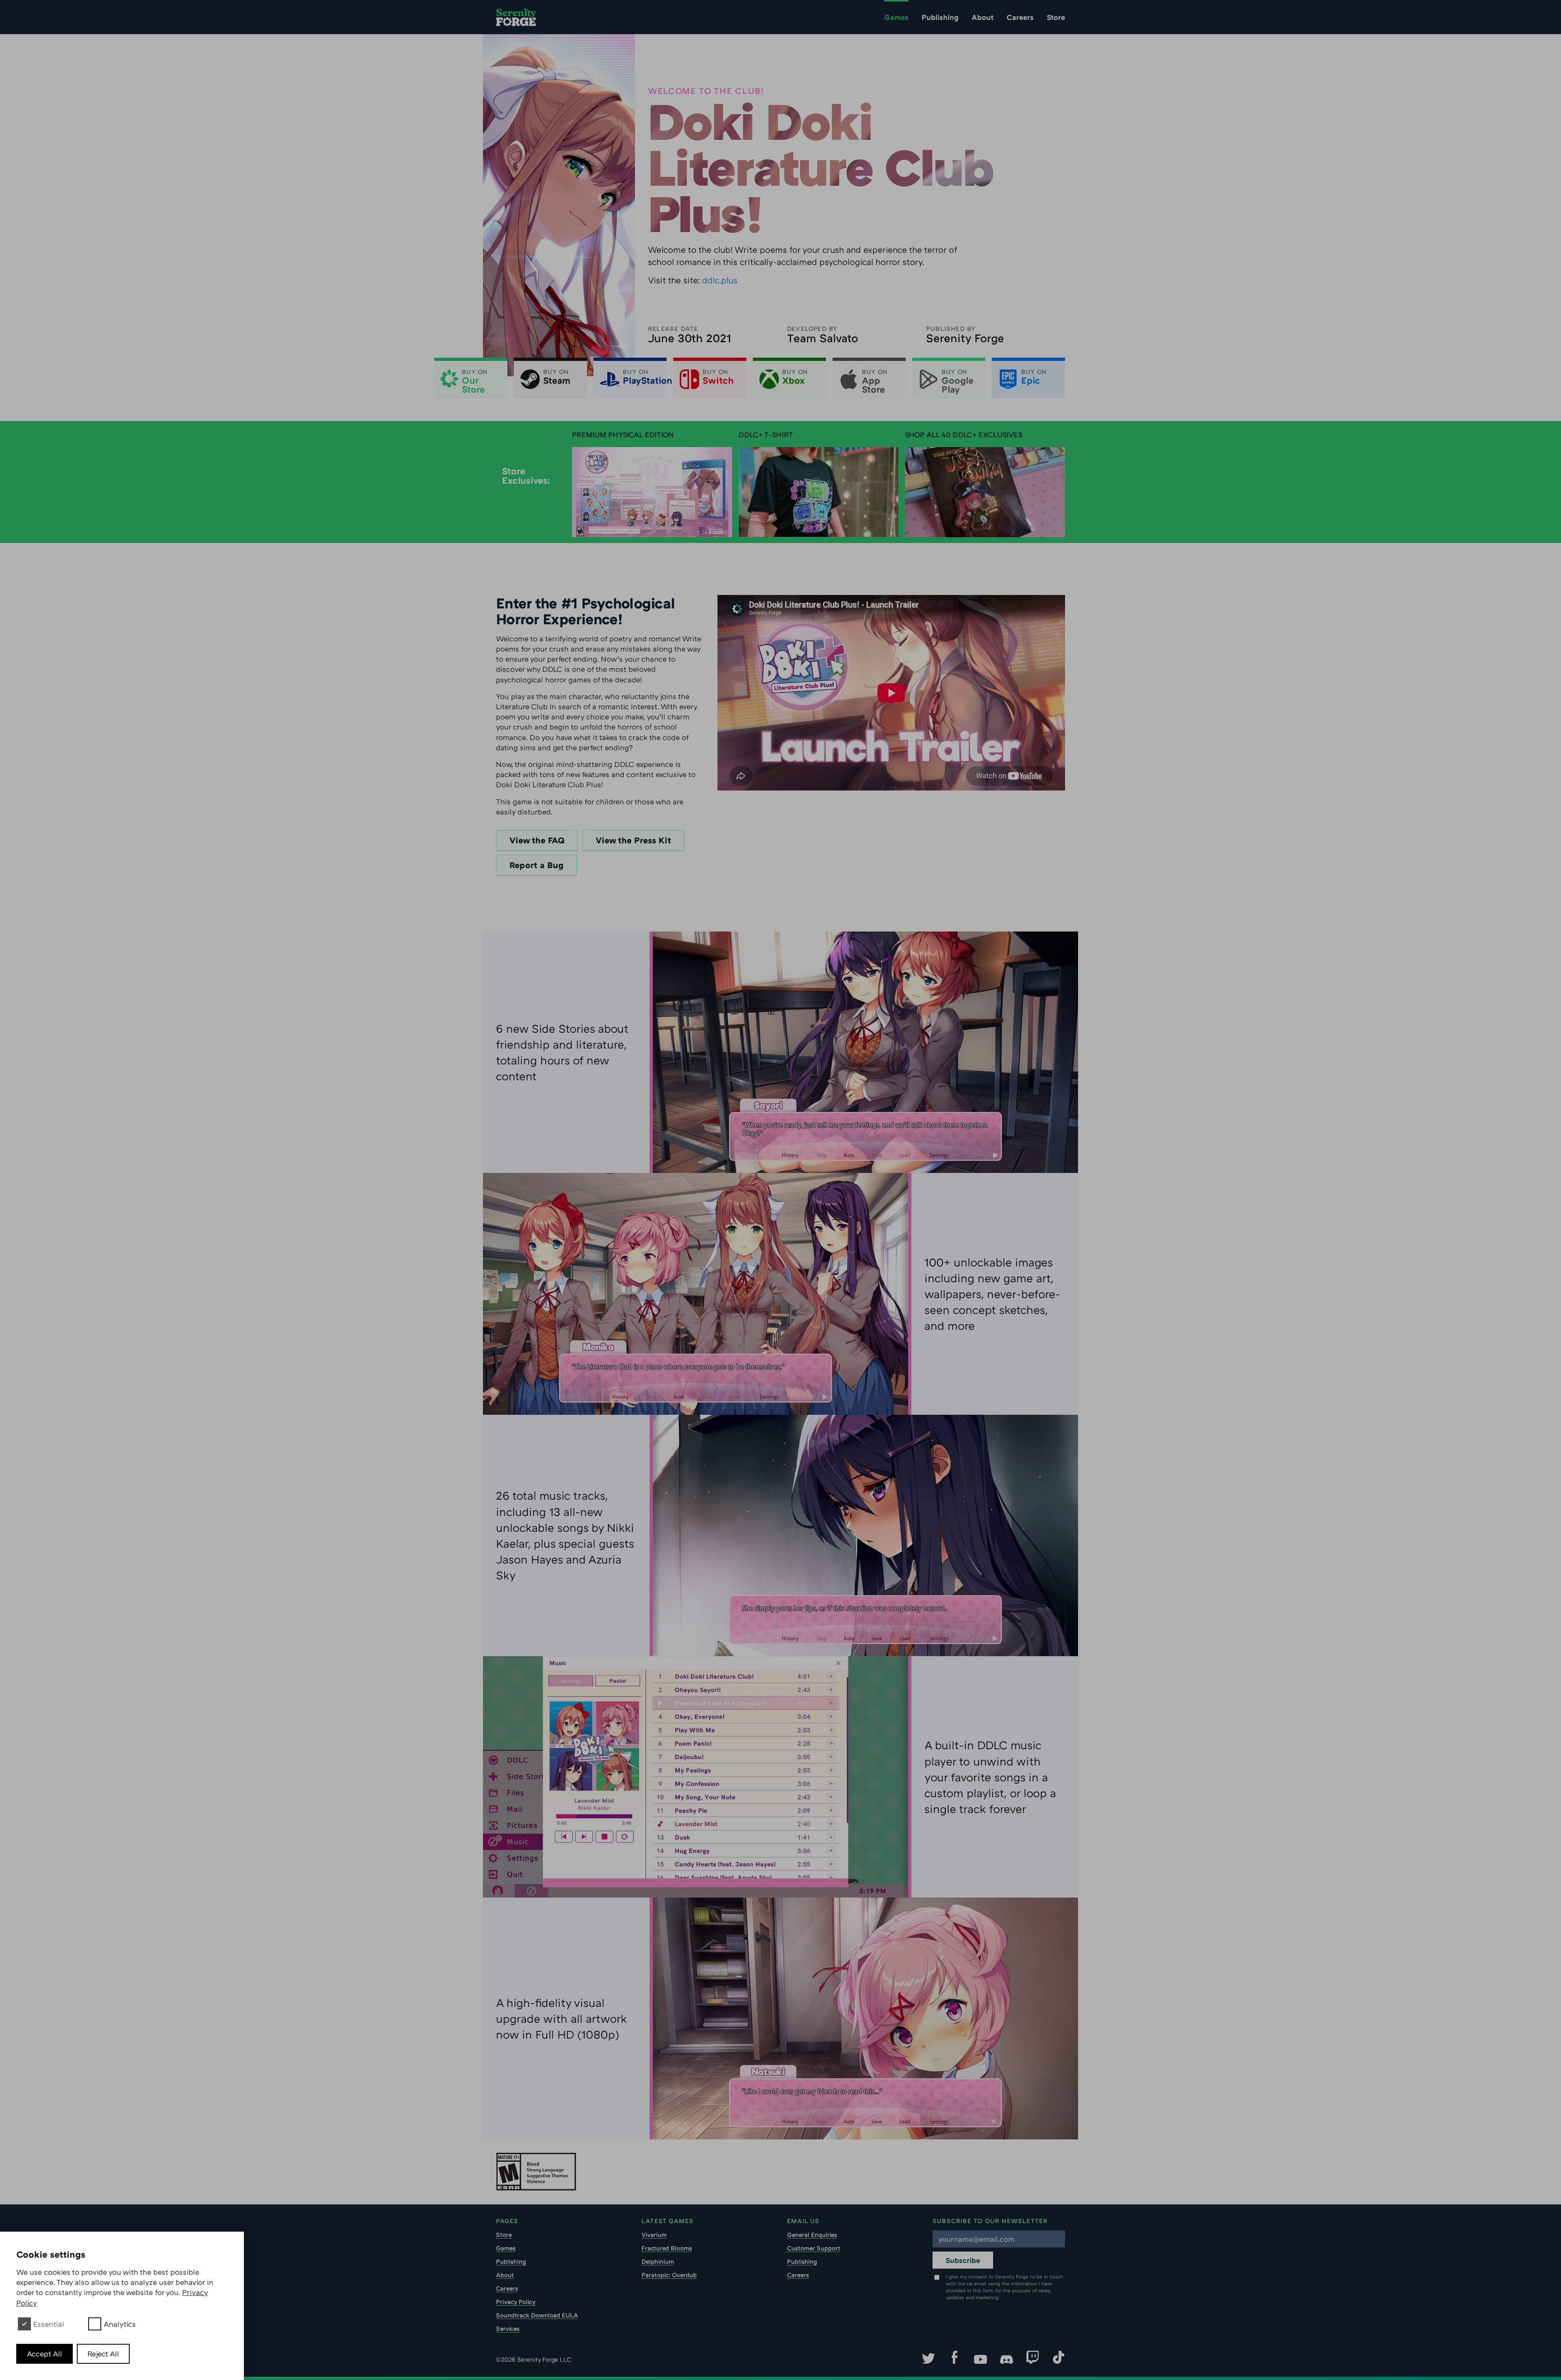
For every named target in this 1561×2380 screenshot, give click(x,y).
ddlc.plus (720, 280)
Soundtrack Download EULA (537, 2315)
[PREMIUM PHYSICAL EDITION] (652, 492)
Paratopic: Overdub (669, 2275)
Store (1056, 17)
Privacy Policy (516, 2302)
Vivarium (654, 2235)
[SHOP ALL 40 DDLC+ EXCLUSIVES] (985, 492)
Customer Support (814, 2248)
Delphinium (658, 2261)
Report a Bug (536, 865)
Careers (1020, 17)
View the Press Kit (633, 840)
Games (896, 17)
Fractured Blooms (667, 2248)
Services (508, 2328)
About (983, 17)
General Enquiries (812, 2235)
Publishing (940, 17)
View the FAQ (537, 840)
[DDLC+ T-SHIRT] (819, 492)
